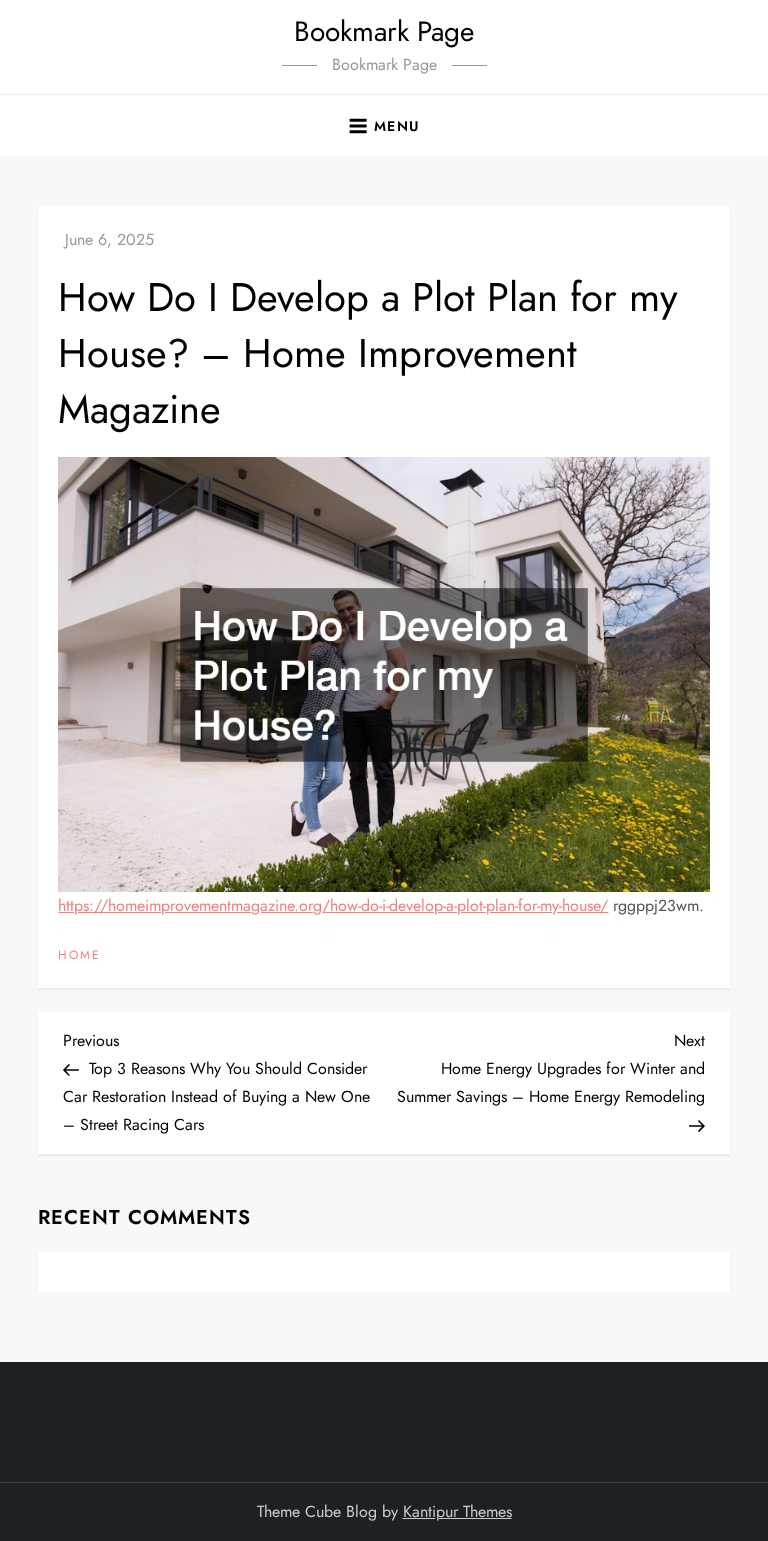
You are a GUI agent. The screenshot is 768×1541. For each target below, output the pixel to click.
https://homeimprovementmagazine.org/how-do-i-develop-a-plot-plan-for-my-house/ (333, 905)
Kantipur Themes (457, 1511)
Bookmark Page (384, 31)
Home (79, 956)
